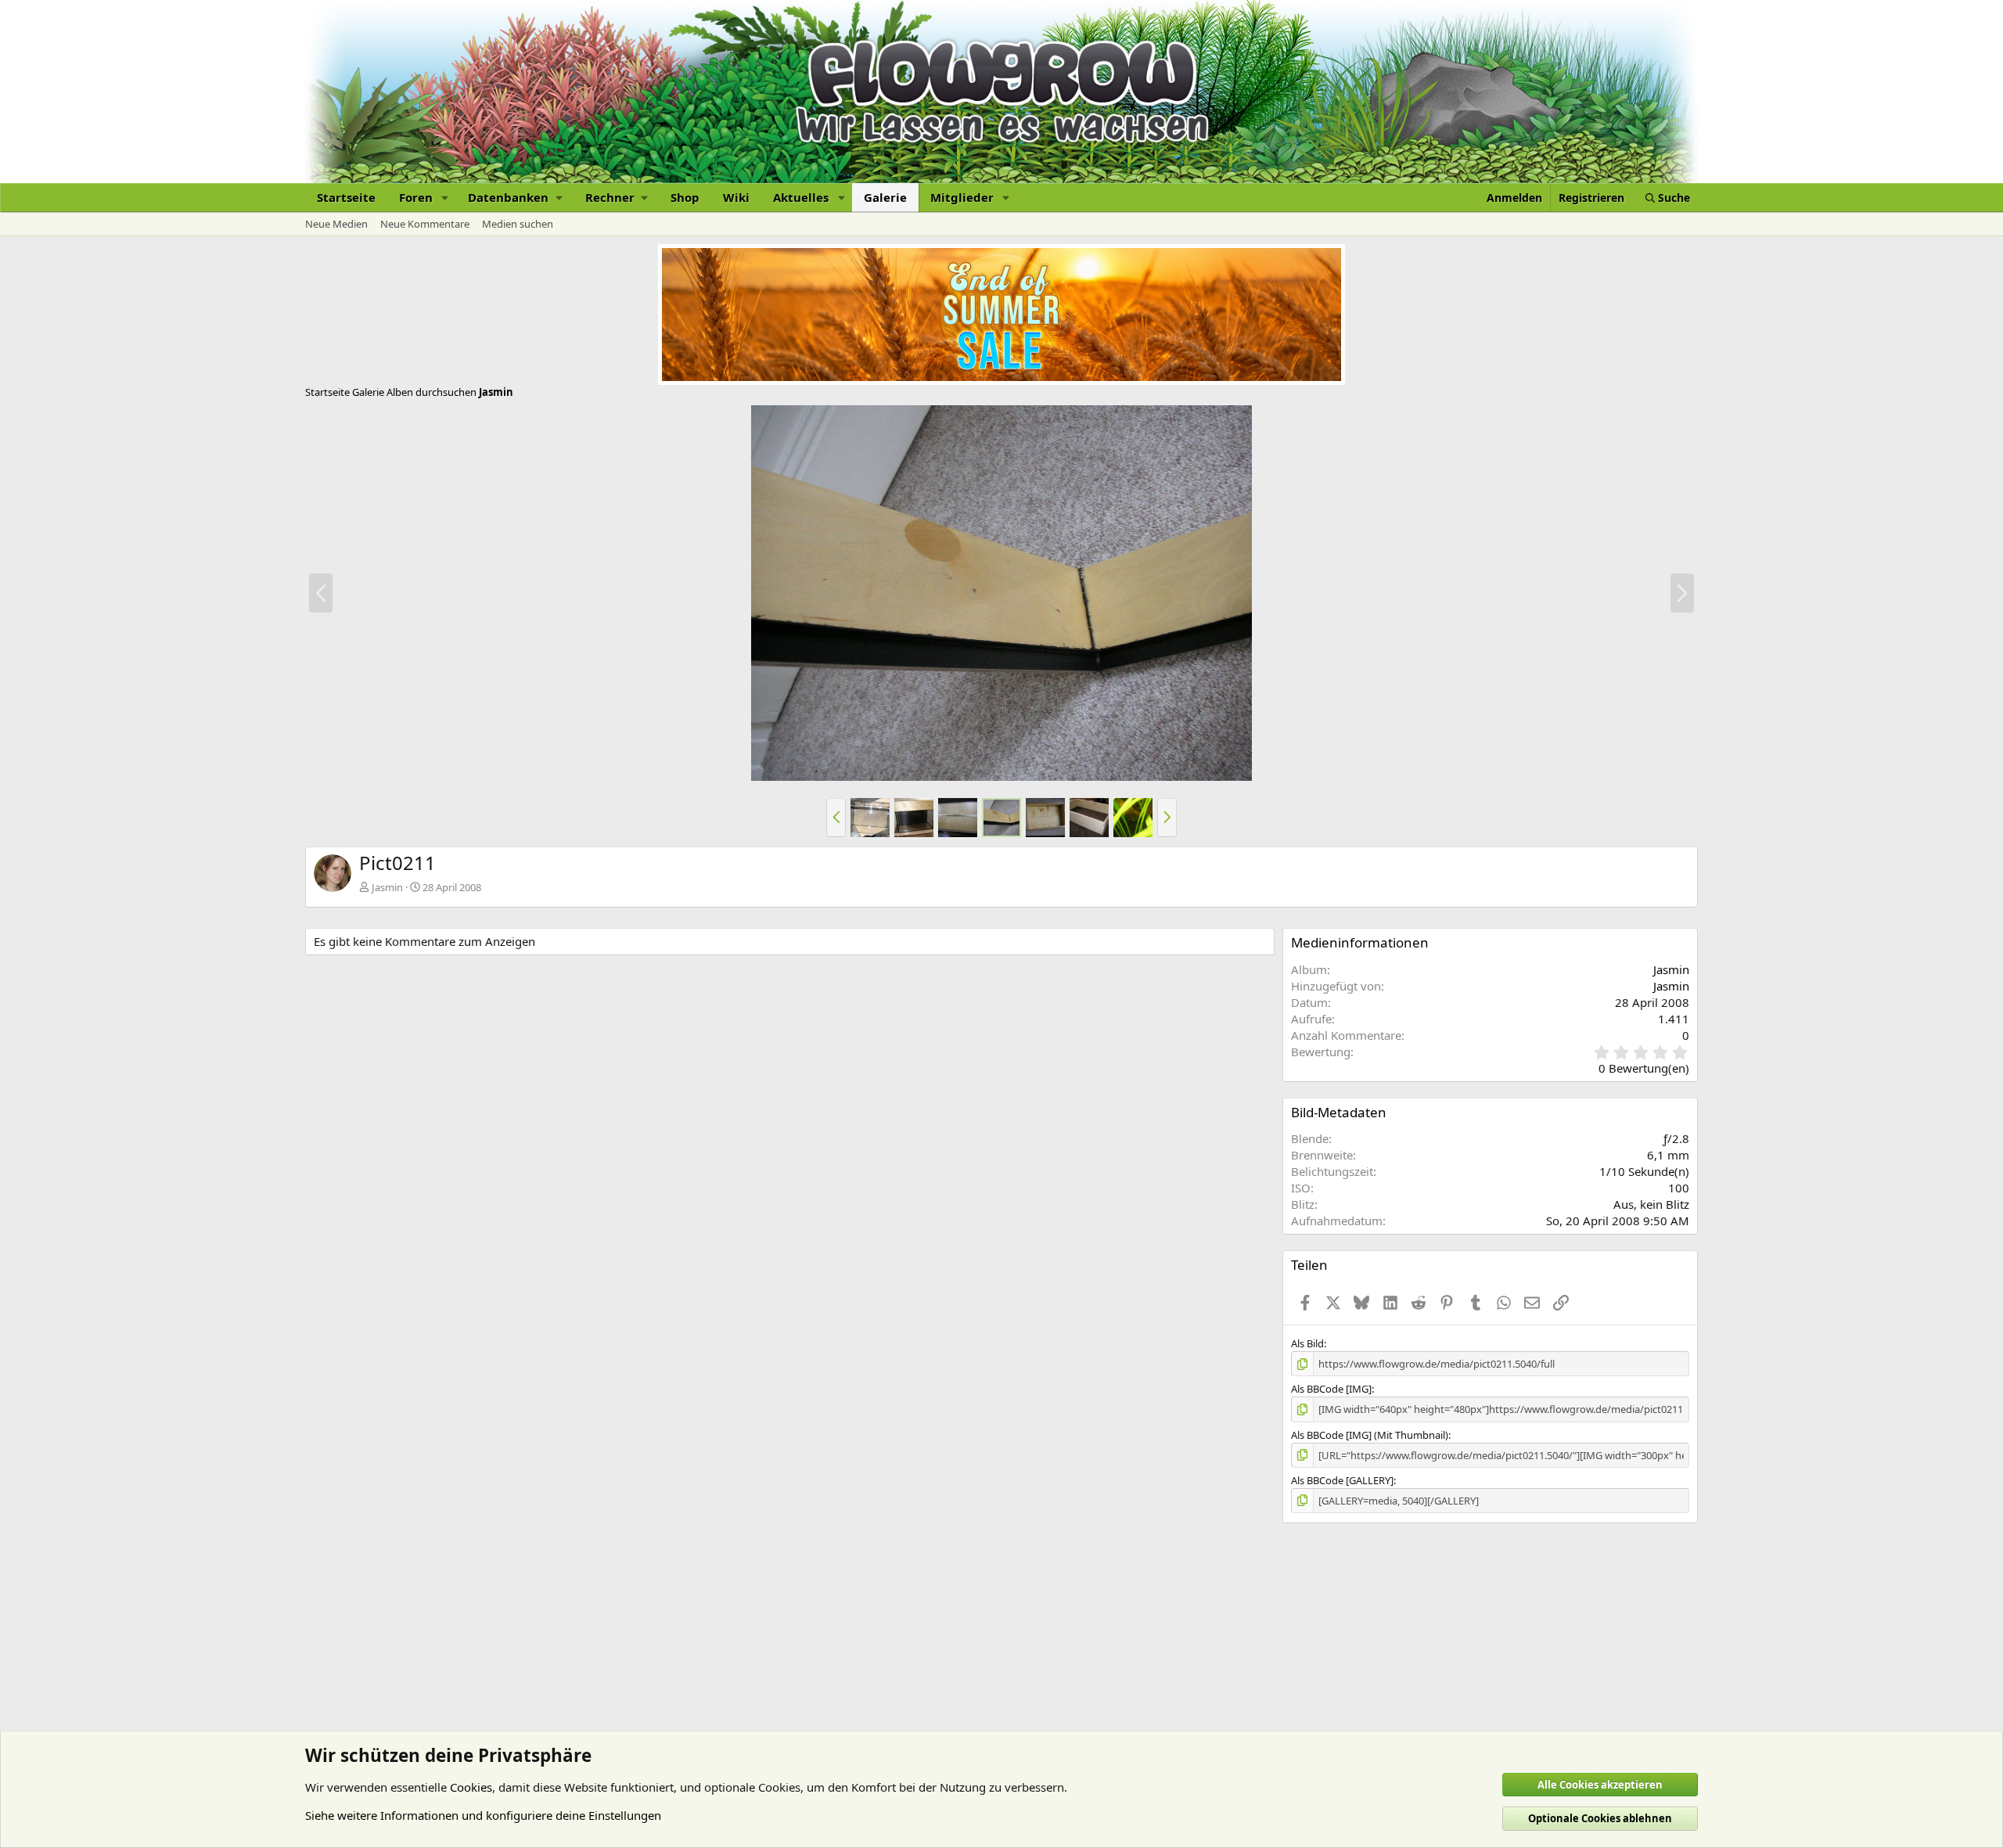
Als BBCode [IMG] (1331, 1389)
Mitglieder (962, 197)
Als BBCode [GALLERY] (1342, 1480)
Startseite (346, 197)
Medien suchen (518, 224)
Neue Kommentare (425, 224)
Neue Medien (336, 224)
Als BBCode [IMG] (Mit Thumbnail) (1370, 1435)
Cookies (471, 1787)
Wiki (736, 197)
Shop (685, 197)
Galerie (885, 197)
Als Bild (1307, 1343)
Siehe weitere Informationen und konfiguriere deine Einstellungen (483, 1815)
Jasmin (387, 887)
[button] (445, 198)
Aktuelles (801, 197)
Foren (416, 197)
